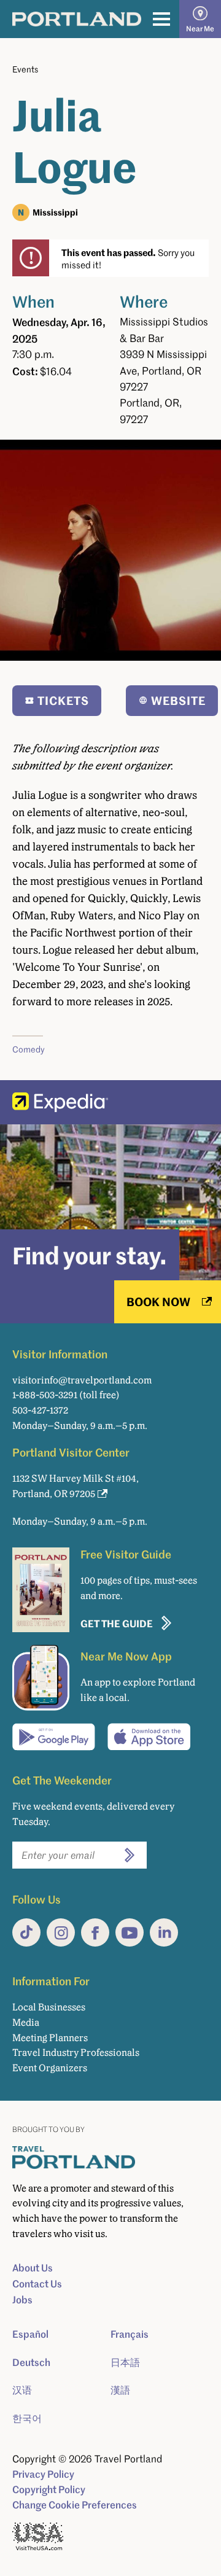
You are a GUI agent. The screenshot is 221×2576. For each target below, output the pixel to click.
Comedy (29, 1049)
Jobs (22, 2300)
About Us (33, 2268)
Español (30, 2334)
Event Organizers (50, 2068)
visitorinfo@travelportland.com (82, 1380)
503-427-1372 (40, 1410)
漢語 (120, 2390)
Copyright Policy (49, 2489)
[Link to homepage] (77, 19)
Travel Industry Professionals (76, 2053)
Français (130, 2334)
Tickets (63, 700)
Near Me (200, 29)
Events (25, 69)
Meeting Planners (50, 2038)
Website (178, 700)
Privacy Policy (43, 2474)
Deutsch (31, 2362)
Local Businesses (49, 2007)
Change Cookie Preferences (75, 2505)
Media (26, 2022)
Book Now (158, 1302)
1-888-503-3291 (45, 1395)
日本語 (125, 2362)
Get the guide (117, 1623)
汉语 (22, 2390)
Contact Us (37, 2284)
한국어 (27, 2418)
